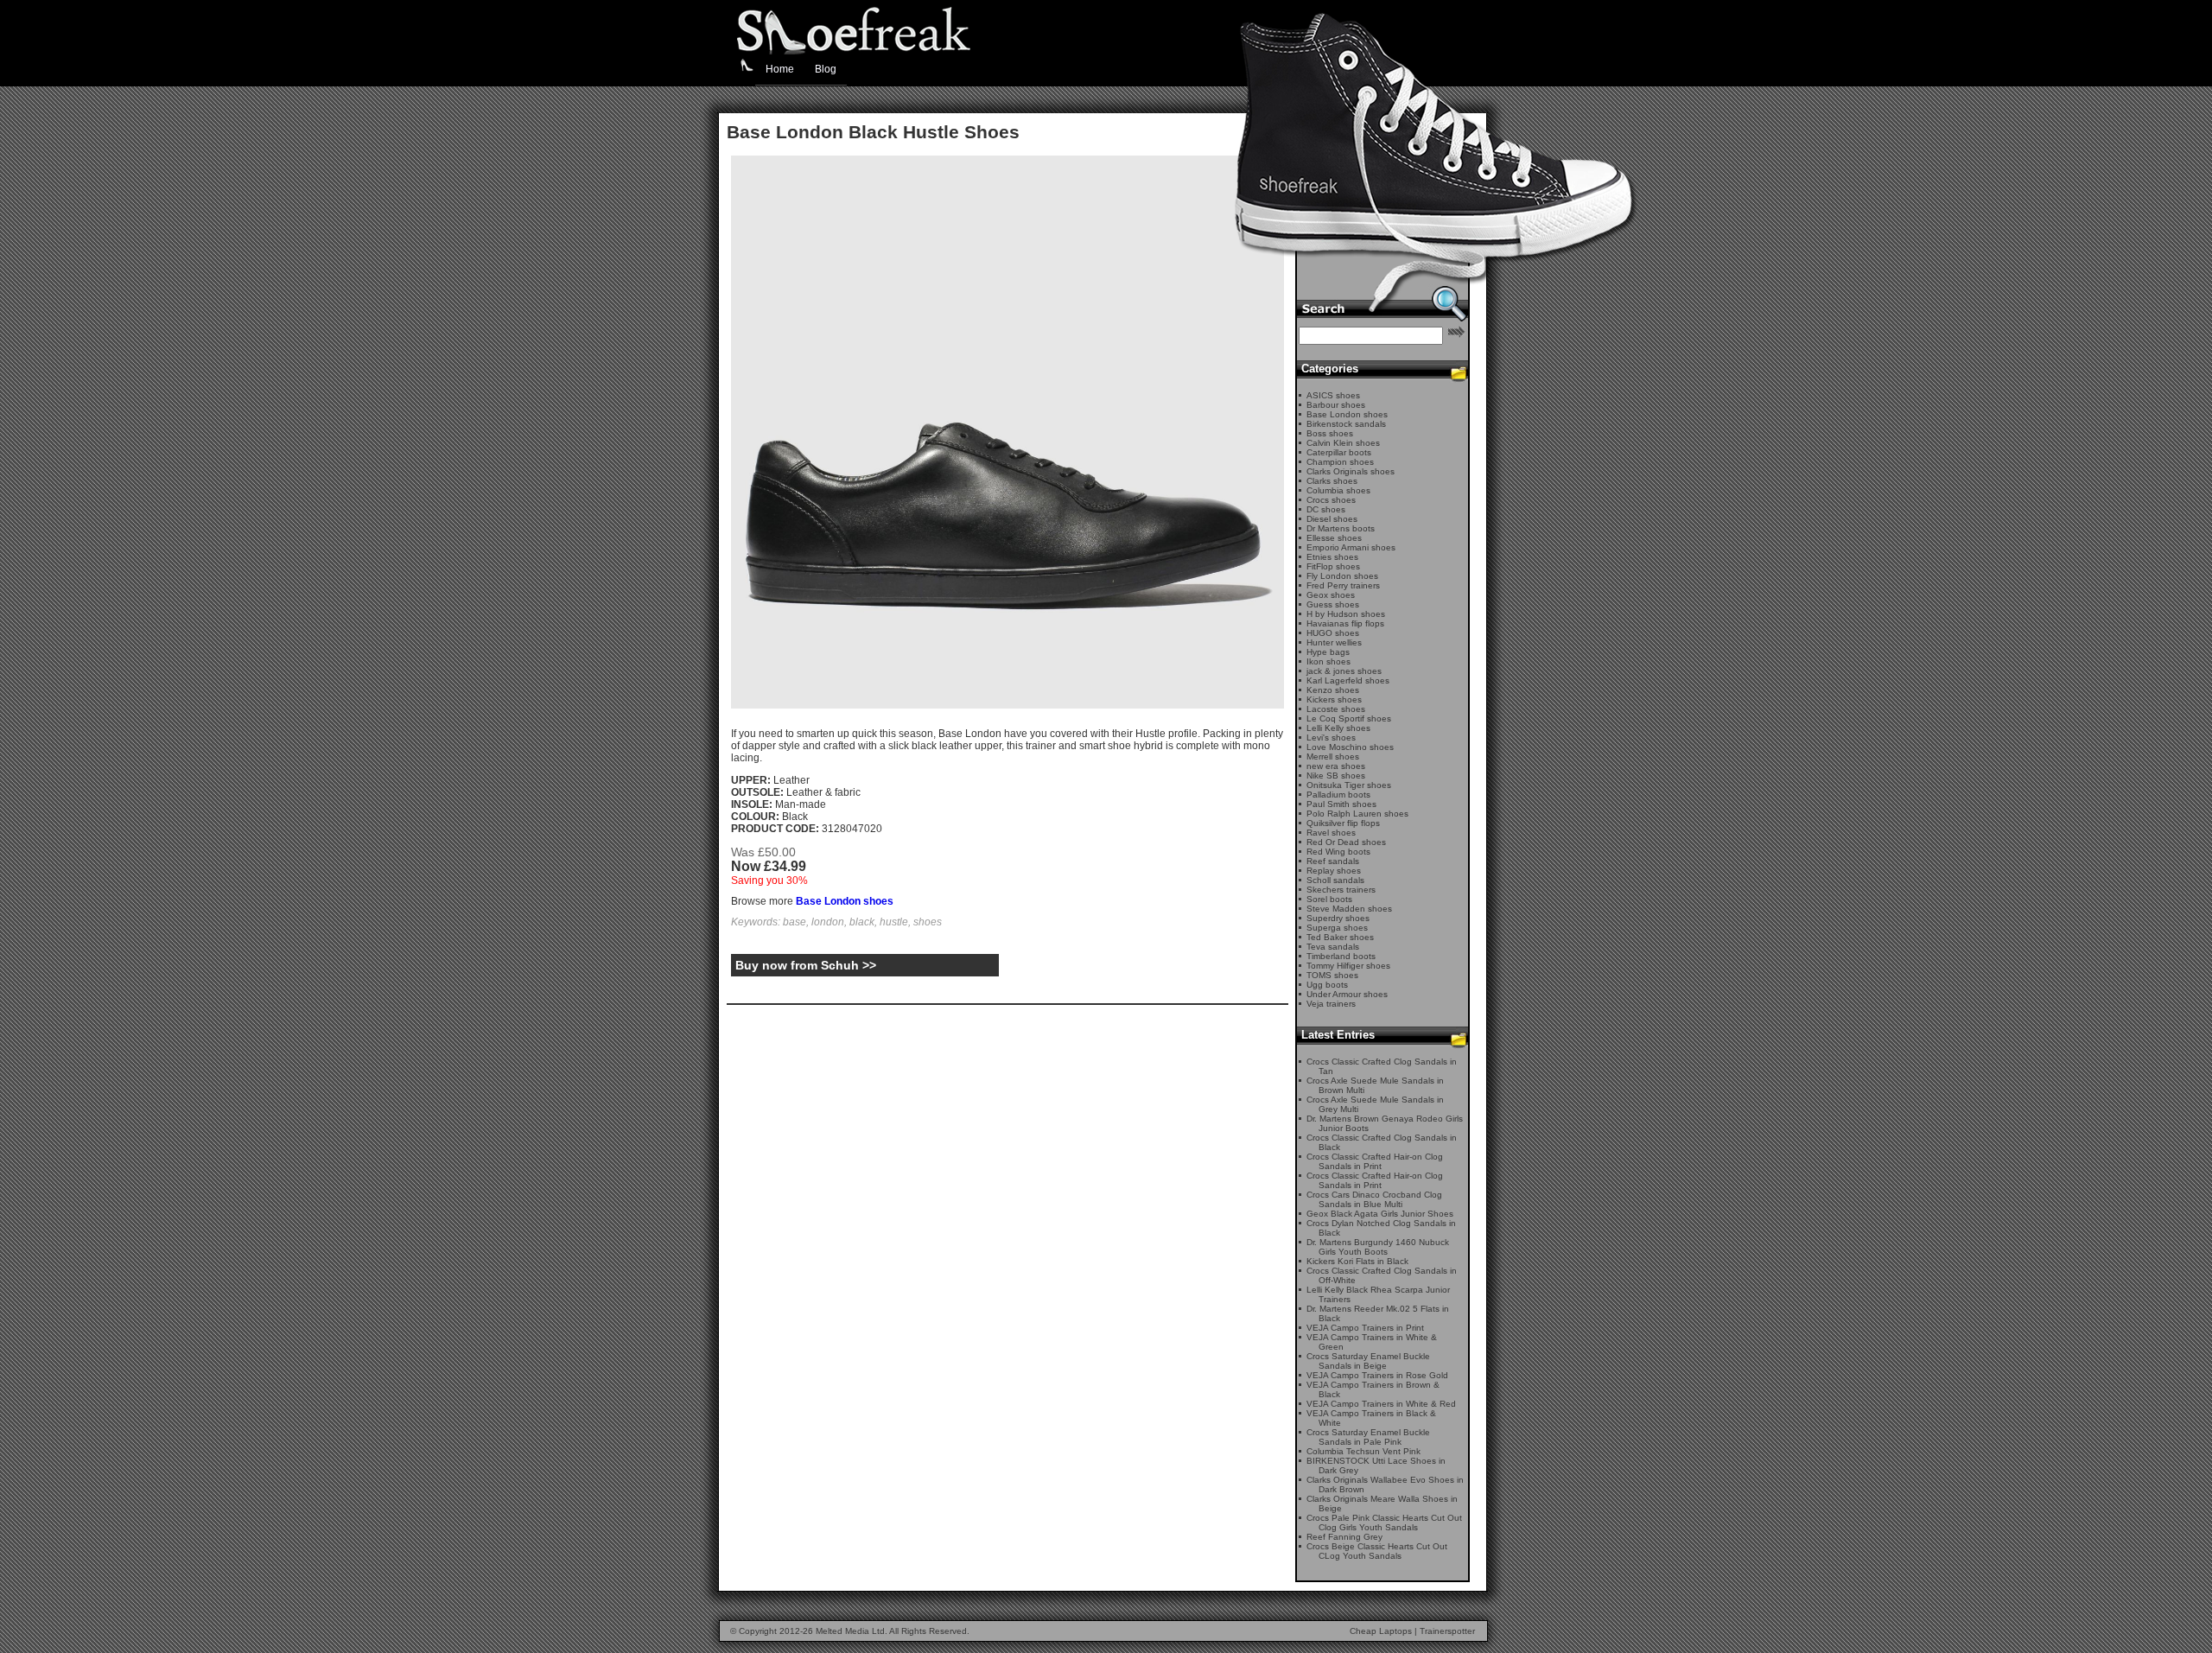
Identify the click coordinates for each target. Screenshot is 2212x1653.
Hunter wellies (1334, 642)
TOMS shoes (1332, 975)
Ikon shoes (1328, 661)
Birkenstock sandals (1346, 424)
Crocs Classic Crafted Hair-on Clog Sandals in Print (1375, 1161)
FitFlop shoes (1333, 566)
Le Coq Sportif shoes (1349, 718)
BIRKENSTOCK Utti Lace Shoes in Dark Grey (1376, 1465)
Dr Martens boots (1341, 528)
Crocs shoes (1331, 500)
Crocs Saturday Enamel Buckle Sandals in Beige (1368, 1361)
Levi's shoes (1331, 737)
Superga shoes (1337, 928)
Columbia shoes (1338, 490)
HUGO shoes (1333, 633)
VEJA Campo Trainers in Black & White (1371, 1418)
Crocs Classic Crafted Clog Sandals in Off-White (1382, 1275)
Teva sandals (1333, 947)
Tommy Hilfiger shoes (1348, 966)
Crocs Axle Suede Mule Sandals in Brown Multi (1375, 1085)
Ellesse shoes (1334, 538)
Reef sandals (1333, 861)
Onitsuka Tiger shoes (1349, 785)
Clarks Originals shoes (1351, 471)
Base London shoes (845, 901)
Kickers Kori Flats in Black (1357, 1261)
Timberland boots (1341, 956)
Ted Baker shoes (1340, 937)
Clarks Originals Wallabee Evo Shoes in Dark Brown (1385, 1485)
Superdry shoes (1338, 918)
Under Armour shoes (1347, 994)
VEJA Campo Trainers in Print (1365, 1328)
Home (780, 69)
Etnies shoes (1332, 557)
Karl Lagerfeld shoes (1348, 680)
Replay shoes (1334, 871)
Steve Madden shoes (1349, 909)
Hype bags (1328, 652)
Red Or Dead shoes (1346, 842)
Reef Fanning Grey (1344, 1537)
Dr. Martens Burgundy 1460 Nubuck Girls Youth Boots (1378, 1247)
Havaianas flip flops (1345, 623)
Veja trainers (1331, 1004)
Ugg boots (1327, 985)
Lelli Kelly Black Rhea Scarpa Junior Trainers (1378, 1294)
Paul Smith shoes (1341, 804)
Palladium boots (1338, 795)
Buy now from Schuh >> (806, 965)
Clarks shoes (1332, 481)
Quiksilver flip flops (1343, 823)
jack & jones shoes (1344, 671)
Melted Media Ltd (850, 1631)
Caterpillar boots (1339, 452)
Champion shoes (1340, 462)
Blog (826, 69)
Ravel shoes (1331, 833)
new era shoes (1336, 766)
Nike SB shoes (1336, 776)
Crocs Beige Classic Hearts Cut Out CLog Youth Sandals (1377, 1551)
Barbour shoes (1336, 405)
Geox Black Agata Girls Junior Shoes (1380, 1214)
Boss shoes (1330, 433)
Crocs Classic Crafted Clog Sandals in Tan (1382, 1066)
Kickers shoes (1334, 699)
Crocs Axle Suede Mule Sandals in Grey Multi (1375, 1104)
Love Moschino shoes (1350, 747)
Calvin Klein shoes (1343, 443)
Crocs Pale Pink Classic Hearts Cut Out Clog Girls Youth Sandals (1384, 1523)
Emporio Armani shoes (1351, 547)
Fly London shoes (1342, 576)
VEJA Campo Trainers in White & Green (1372, 1342)
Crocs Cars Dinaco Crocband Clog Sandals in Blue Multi (1374, 1199)
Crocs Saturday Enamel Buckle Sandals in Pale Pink (1368, 1437)
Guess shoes (1333, 604)
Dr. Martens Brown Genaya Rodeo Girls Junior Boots (1385, 1123)
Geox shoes (1331, 595)
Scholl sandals (1335, 880)
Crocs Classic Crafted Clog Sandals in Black (1382, 1142)
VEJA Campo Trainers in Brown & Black (1373, 1389)
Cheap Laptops (1381, 1631)
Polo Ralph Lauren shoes (1357, 814)
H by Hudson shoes (1346, 614)
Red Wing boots (1338, 852)
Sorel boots (1329, 899)
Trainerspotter (1447, 1631)
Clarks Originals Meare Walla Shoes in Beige (1382, 1504)
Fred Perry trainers (1343, 585)
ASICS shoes (1333, 395)
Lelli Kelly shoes (1338, 728)
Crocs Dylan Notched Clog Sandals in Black (1381, 1228)
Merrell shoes (1333, 757)
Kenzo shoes (1333, 690)
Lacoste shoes (1336, 709)
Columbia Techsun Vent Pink (1363, 1451)
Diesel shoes (1332, 519)
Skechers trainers (1341, 890)
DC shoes (1326, 509)
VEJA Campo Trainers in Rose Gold (1377, 1375)
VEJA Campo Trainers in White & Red (1381, 1404)
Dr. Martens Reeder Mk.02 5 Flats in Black (1378, 1313)
